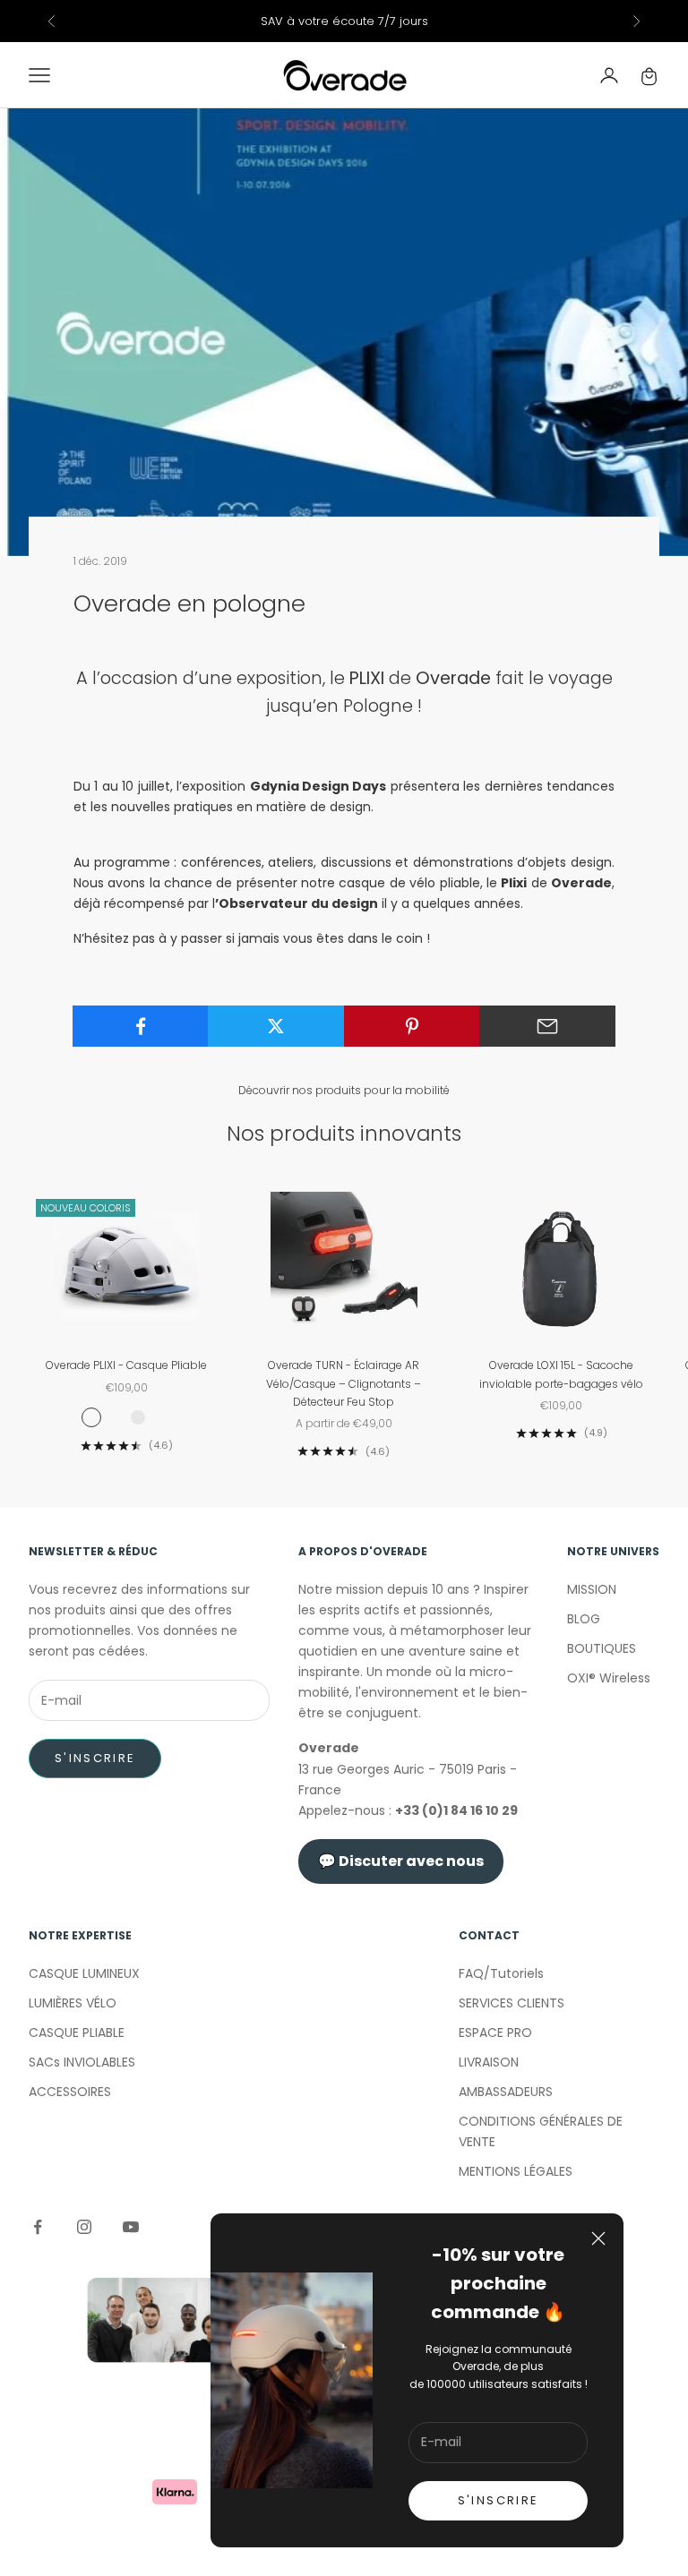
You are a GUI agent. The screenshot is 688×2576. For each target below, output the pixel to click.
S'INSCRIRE (498, 2500)
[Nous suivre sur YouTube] (131, 2227)
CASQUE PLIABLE (77, 2033)
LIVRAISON (489, 2062)
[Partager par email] (547, 1026)
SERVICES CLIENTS (512, 2003)
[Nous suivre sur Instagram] (84, 2227)
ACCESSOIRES (70, 2092)
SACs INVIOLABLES (82, 2062)
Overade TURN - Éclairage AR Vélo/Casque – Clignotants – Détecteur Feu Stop (344, 1383)
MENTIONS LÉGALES (516, 2171)
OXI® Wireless (609, 1678)
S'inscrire (95, 1758)
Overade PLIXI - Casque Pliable (126, 1365)
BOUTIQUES (602, 1648)
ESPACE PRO (495, 2033)
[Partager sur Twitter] (276, 1026)
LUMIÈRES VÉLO (73, 2003)
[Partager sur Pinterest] (412, 1026)
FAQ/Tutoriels (501, 1973)
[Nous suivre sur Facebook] (38, 2227)
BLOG (584, 1619)
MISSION (592, 1589)
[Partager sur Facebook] (141, 1026)
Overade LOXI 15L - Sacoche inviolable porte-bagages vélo (561, 1374)
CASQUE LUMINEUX (84, 1973)
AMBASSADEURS (506, 2092)
